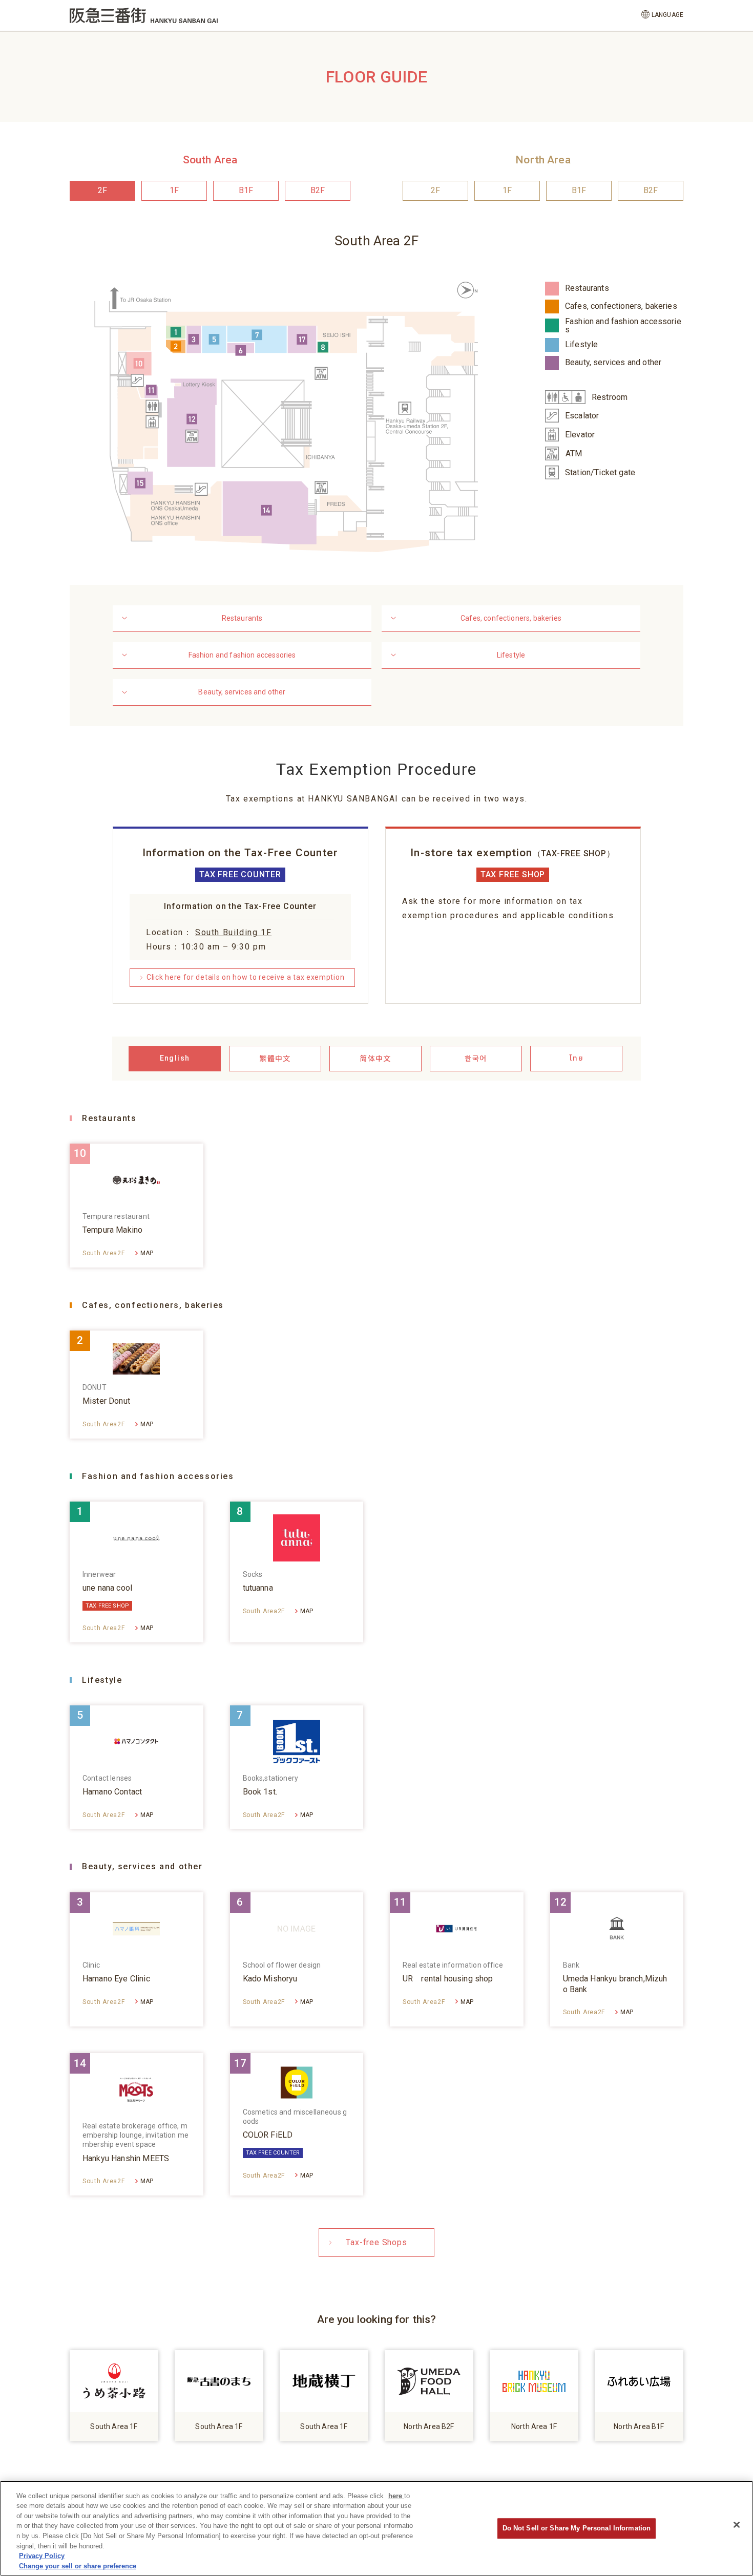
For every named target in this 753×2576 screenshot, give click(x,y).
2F (102, 190)
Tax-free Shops (376, 2242)
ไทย (576, 1058)
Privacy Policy (42, 2556)
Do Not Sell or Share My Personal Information (577, 2528)
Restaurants (242, 618)
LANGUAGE (667, 15)
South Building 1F (233, 932)
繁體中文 (275, 1058)
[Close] (737, 2525)
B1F (246, 190)
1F (174, 190)
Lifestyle (511, 655)
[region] (376, 2528)
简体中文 (375, 1058)
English (175, 1058)
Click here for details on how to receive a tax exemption (245, 977)
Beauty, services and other (242, 692)
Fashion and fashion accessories (242, 655)
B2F (318, 190)
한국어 (476, 1058)
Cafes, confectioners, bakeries (511, 618)
